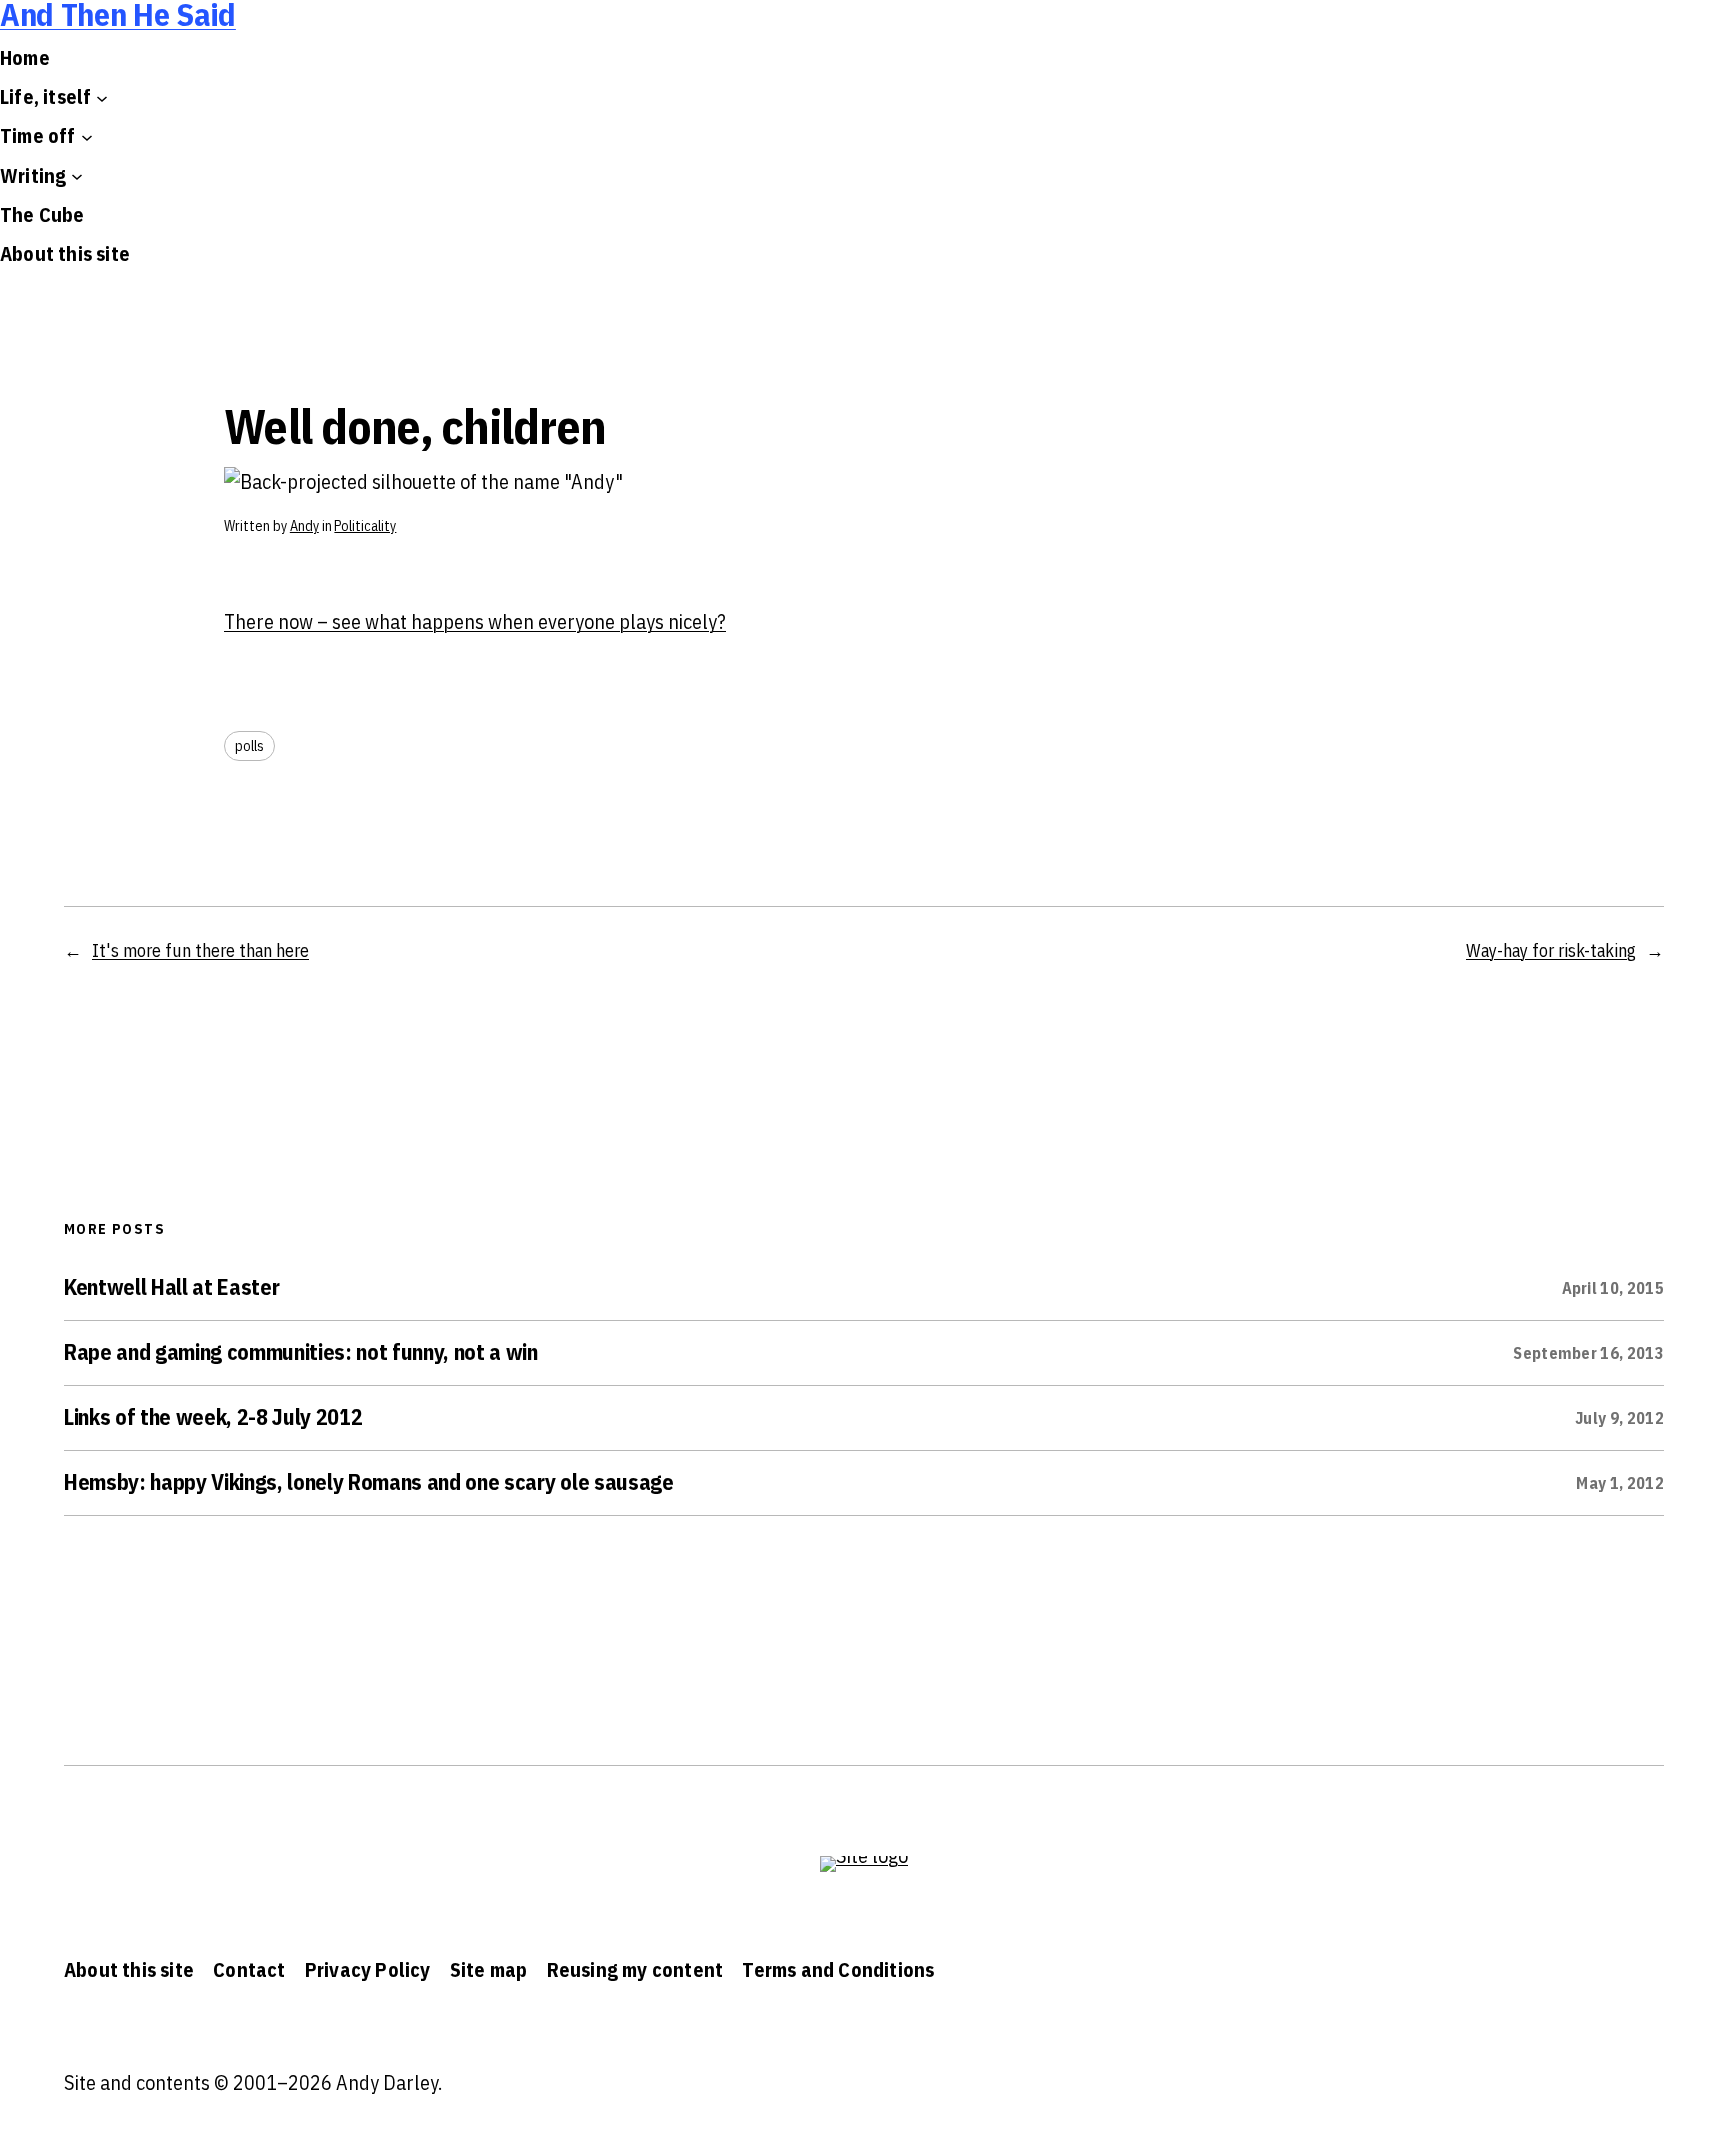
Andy (304, 526)
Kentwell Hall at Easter (171, 1287)
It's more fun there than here (200, 950)
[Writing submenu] (77, 176)
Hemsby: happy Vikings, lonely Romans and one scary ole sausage (369, 1482)
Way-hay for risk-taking (1551, 950)
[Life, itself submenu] (102, 97)
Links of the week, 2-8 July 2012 (213, 1417)
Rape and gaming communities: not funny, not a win (301, 1352)
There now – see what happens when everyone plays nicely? (475, 621)
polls (249, 746)
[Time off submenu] (87, 136)
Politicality (365, 526)
